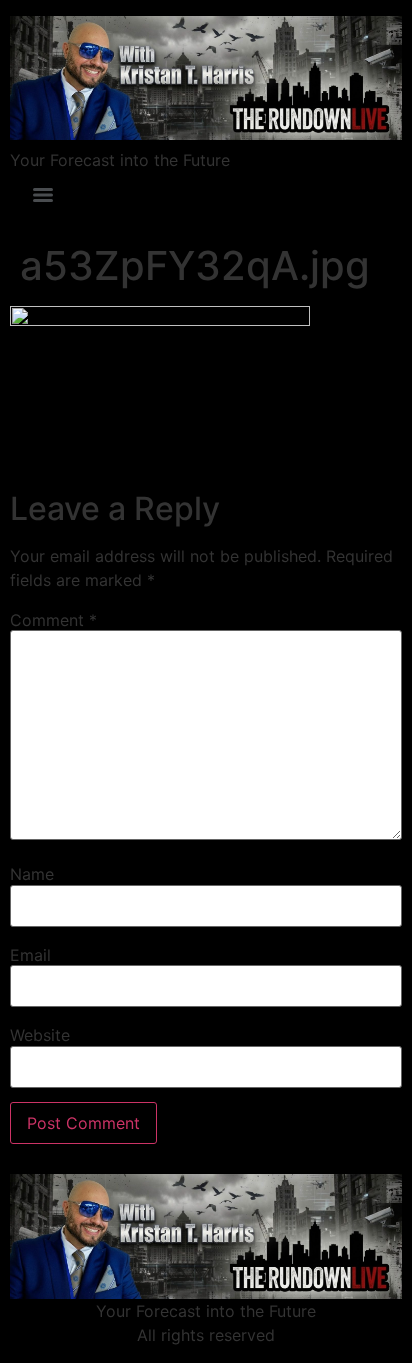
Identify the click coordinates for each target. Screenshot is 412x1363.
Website (40, 1035)
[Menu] (43, 195)
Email (30, 955)
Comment (53, 620)
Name (32, 874)
